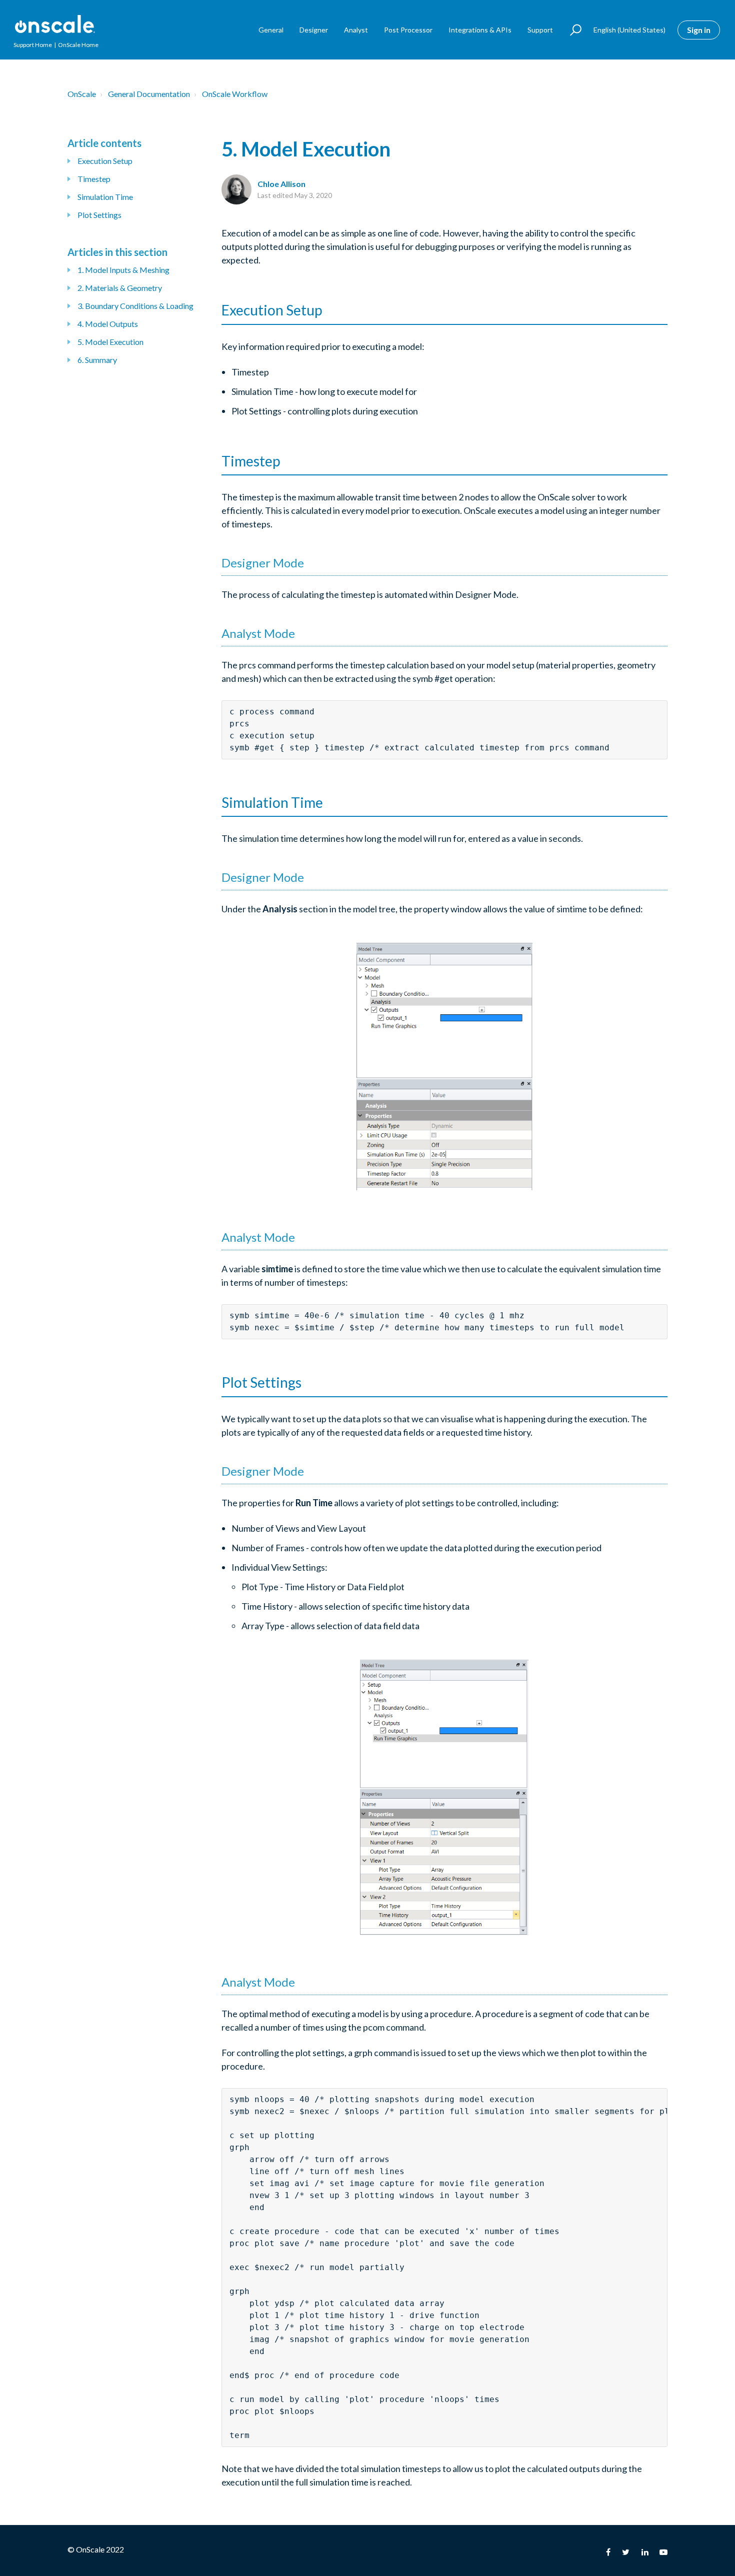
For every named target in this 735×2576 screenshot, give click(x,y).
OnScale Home (78, 45)
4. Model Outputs (108, 324)
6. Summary (97, 360)
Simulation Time (105, 197)
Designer (314, 30)
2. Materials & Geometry (120, 288)
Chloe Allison (281, 184)
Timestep (94, 179)
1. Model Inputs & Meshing (123, 270)
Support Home (33, 45)
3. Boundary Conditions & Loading (135, 306)
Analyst (356, 30)
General (271, 30)
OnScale (82, 94)
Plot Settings (99, 215)
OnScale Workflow (235, 94)
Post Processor (408, 30)
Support (540, 30)
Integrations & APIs (480, 30)
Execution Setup (105, 161)
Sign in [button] (699, 30)
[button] (571, 30)
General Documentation (149, 94)
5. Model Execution (110, 342)
